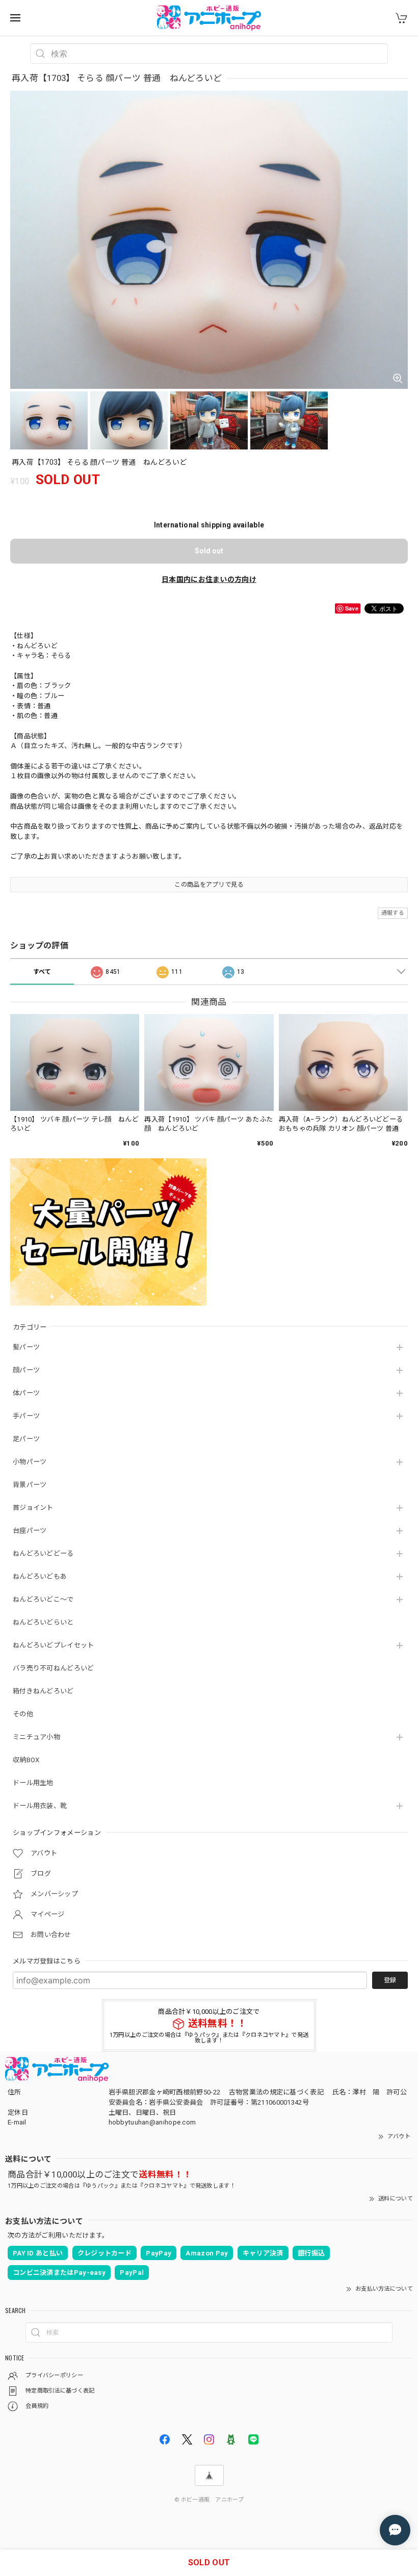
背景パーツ (30, 1485)
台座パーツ (30, 1531)
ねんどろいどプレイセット (54, 1645)
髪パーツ (26, 1347)
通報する (393, 913)
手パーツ (26, 1416)
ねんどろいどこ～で (43, 1599)
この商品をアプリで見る (209, 885)
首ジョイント (33, 1508)
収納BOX (26, 1760)
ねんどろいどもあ (40, 1576)
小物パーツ (30, 1462)
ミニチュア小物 (36, 1737)
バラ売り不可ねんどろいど (54, 1668)
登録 (390, 1980)
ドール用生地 (33, 1783)
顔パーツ (26, 1370)
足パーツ (26, 1439)
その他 (23, 1714)
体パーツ (26, 1393)
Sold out (209, 551)
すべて (42, 972)
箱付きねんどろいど (43, 1691)
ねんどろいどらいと (43, 1622)
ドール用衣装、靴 (40, 1806)
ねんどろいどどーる (43, 1553)
